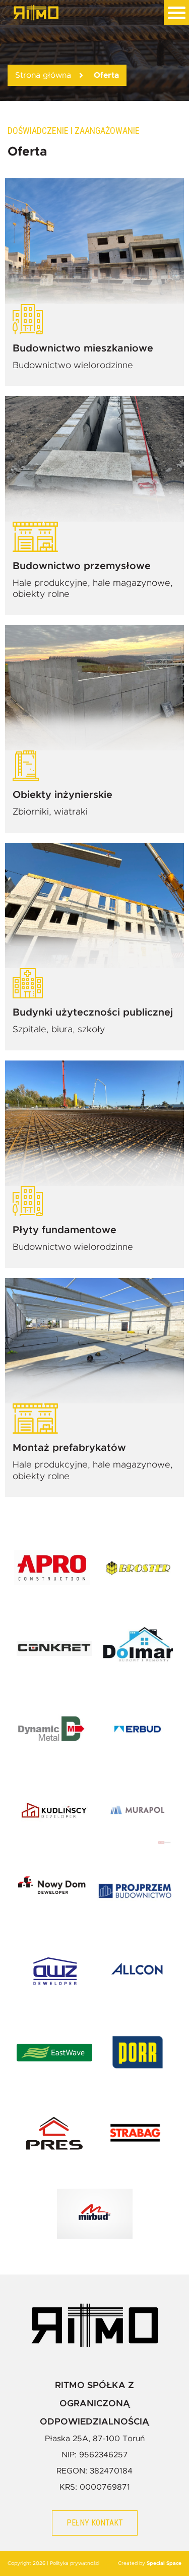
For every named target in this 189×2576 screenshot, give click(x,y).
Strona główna (43, 75)
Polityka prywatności (75, 2563)
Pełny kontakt (95, 2523)
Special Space (164, 2563)
